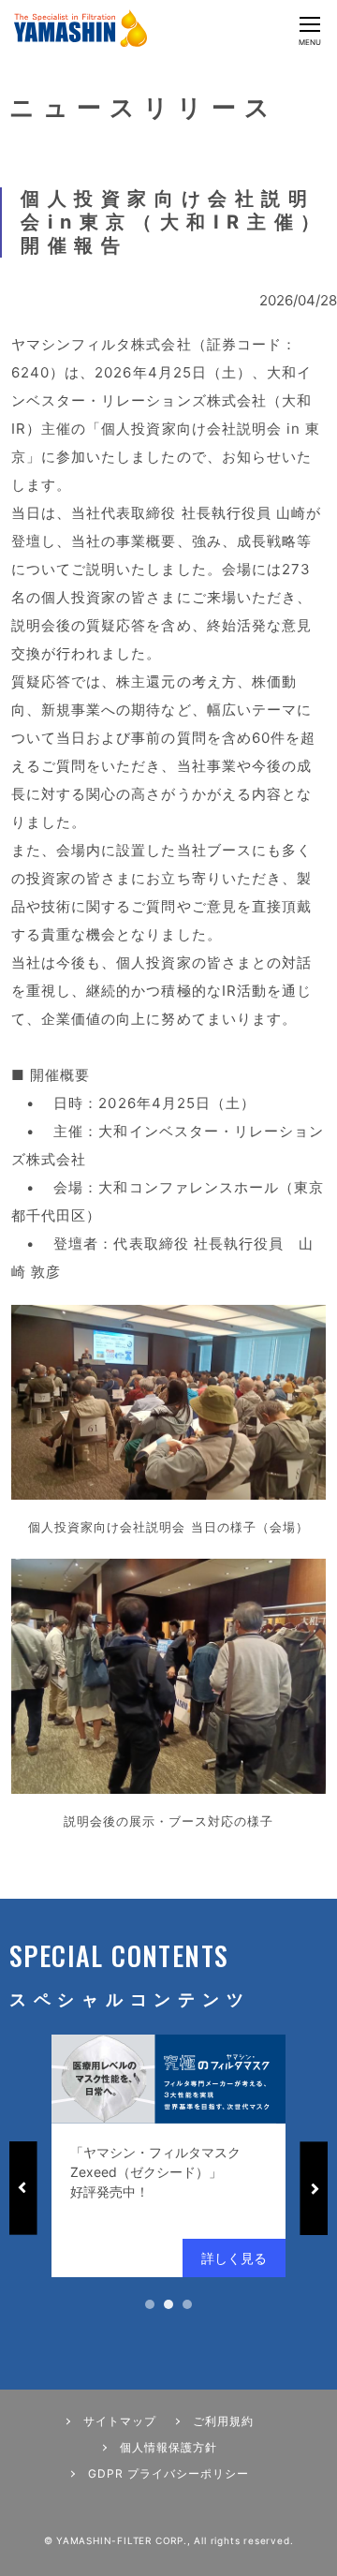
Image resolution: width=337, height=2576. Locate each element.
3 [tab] (187, 2304)
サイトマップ (120, 2421)
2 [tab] (168, 2304)
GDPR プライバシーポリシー (168, 2473)
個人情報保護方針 (168, 2447)
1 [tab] (150, 2304)
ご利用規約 (223, 2421)
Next (314, 2188)
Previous (23, 2188)
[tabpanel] (168, 2156)
